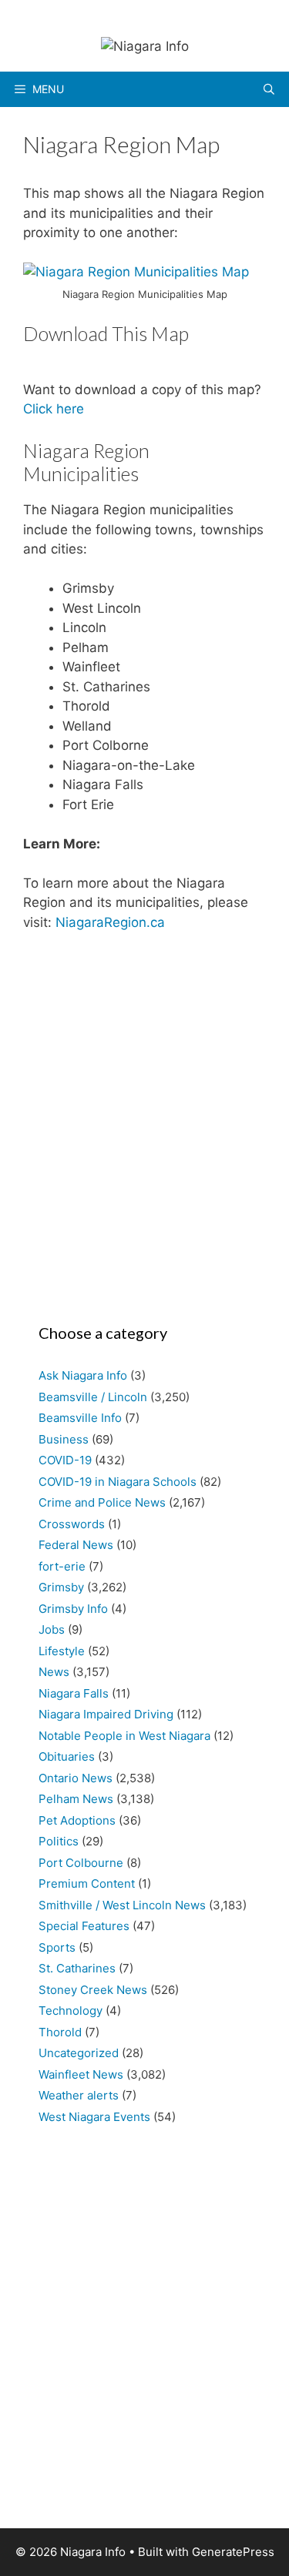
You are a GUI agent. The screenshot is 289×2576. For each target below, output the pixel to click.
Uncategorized (79, 2053)
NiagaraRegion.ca (110, 922)
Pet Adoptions (77, 1820)
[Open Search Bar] (269, 89)
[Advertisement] (144, 1123)
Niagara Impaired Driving (106, 1714)
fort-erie (62, 1566)
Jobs (52, 1629)
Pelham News (76, 1799)
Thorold (60, 2032)
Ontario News (76, 1778)
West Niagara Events (94, 2117)
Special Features (84, 1926)
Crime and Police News (102, 1502)
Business (64, 1439)
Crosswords (72, 1524)
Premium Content (87, 1883)
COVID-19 (65, 1460)
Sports (57, 1947)
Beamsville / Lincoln (93, 1397)
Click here (54, 409)
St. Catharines (77, 1968)
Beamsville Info (80, 1418)
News (54, 1672)
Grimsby (61, 1587)
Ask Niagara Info (83, 1375)
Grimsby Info (73, 1609)
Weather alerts (79, 2095)
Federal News (76, 1545)
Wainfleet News (81, 2074)
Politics (59, 1841)
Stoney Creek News (93, 1990)
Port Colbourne (81, 1863)
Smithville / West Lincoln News (122, 1905)
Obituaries (67, 1756)
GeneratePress (233, 2552)
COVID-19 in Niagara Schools (118, 1482)
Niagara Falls (74, 1693)
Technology (71, 2011)
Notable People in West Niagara (124, 1736)
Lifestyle (62, 1651)
